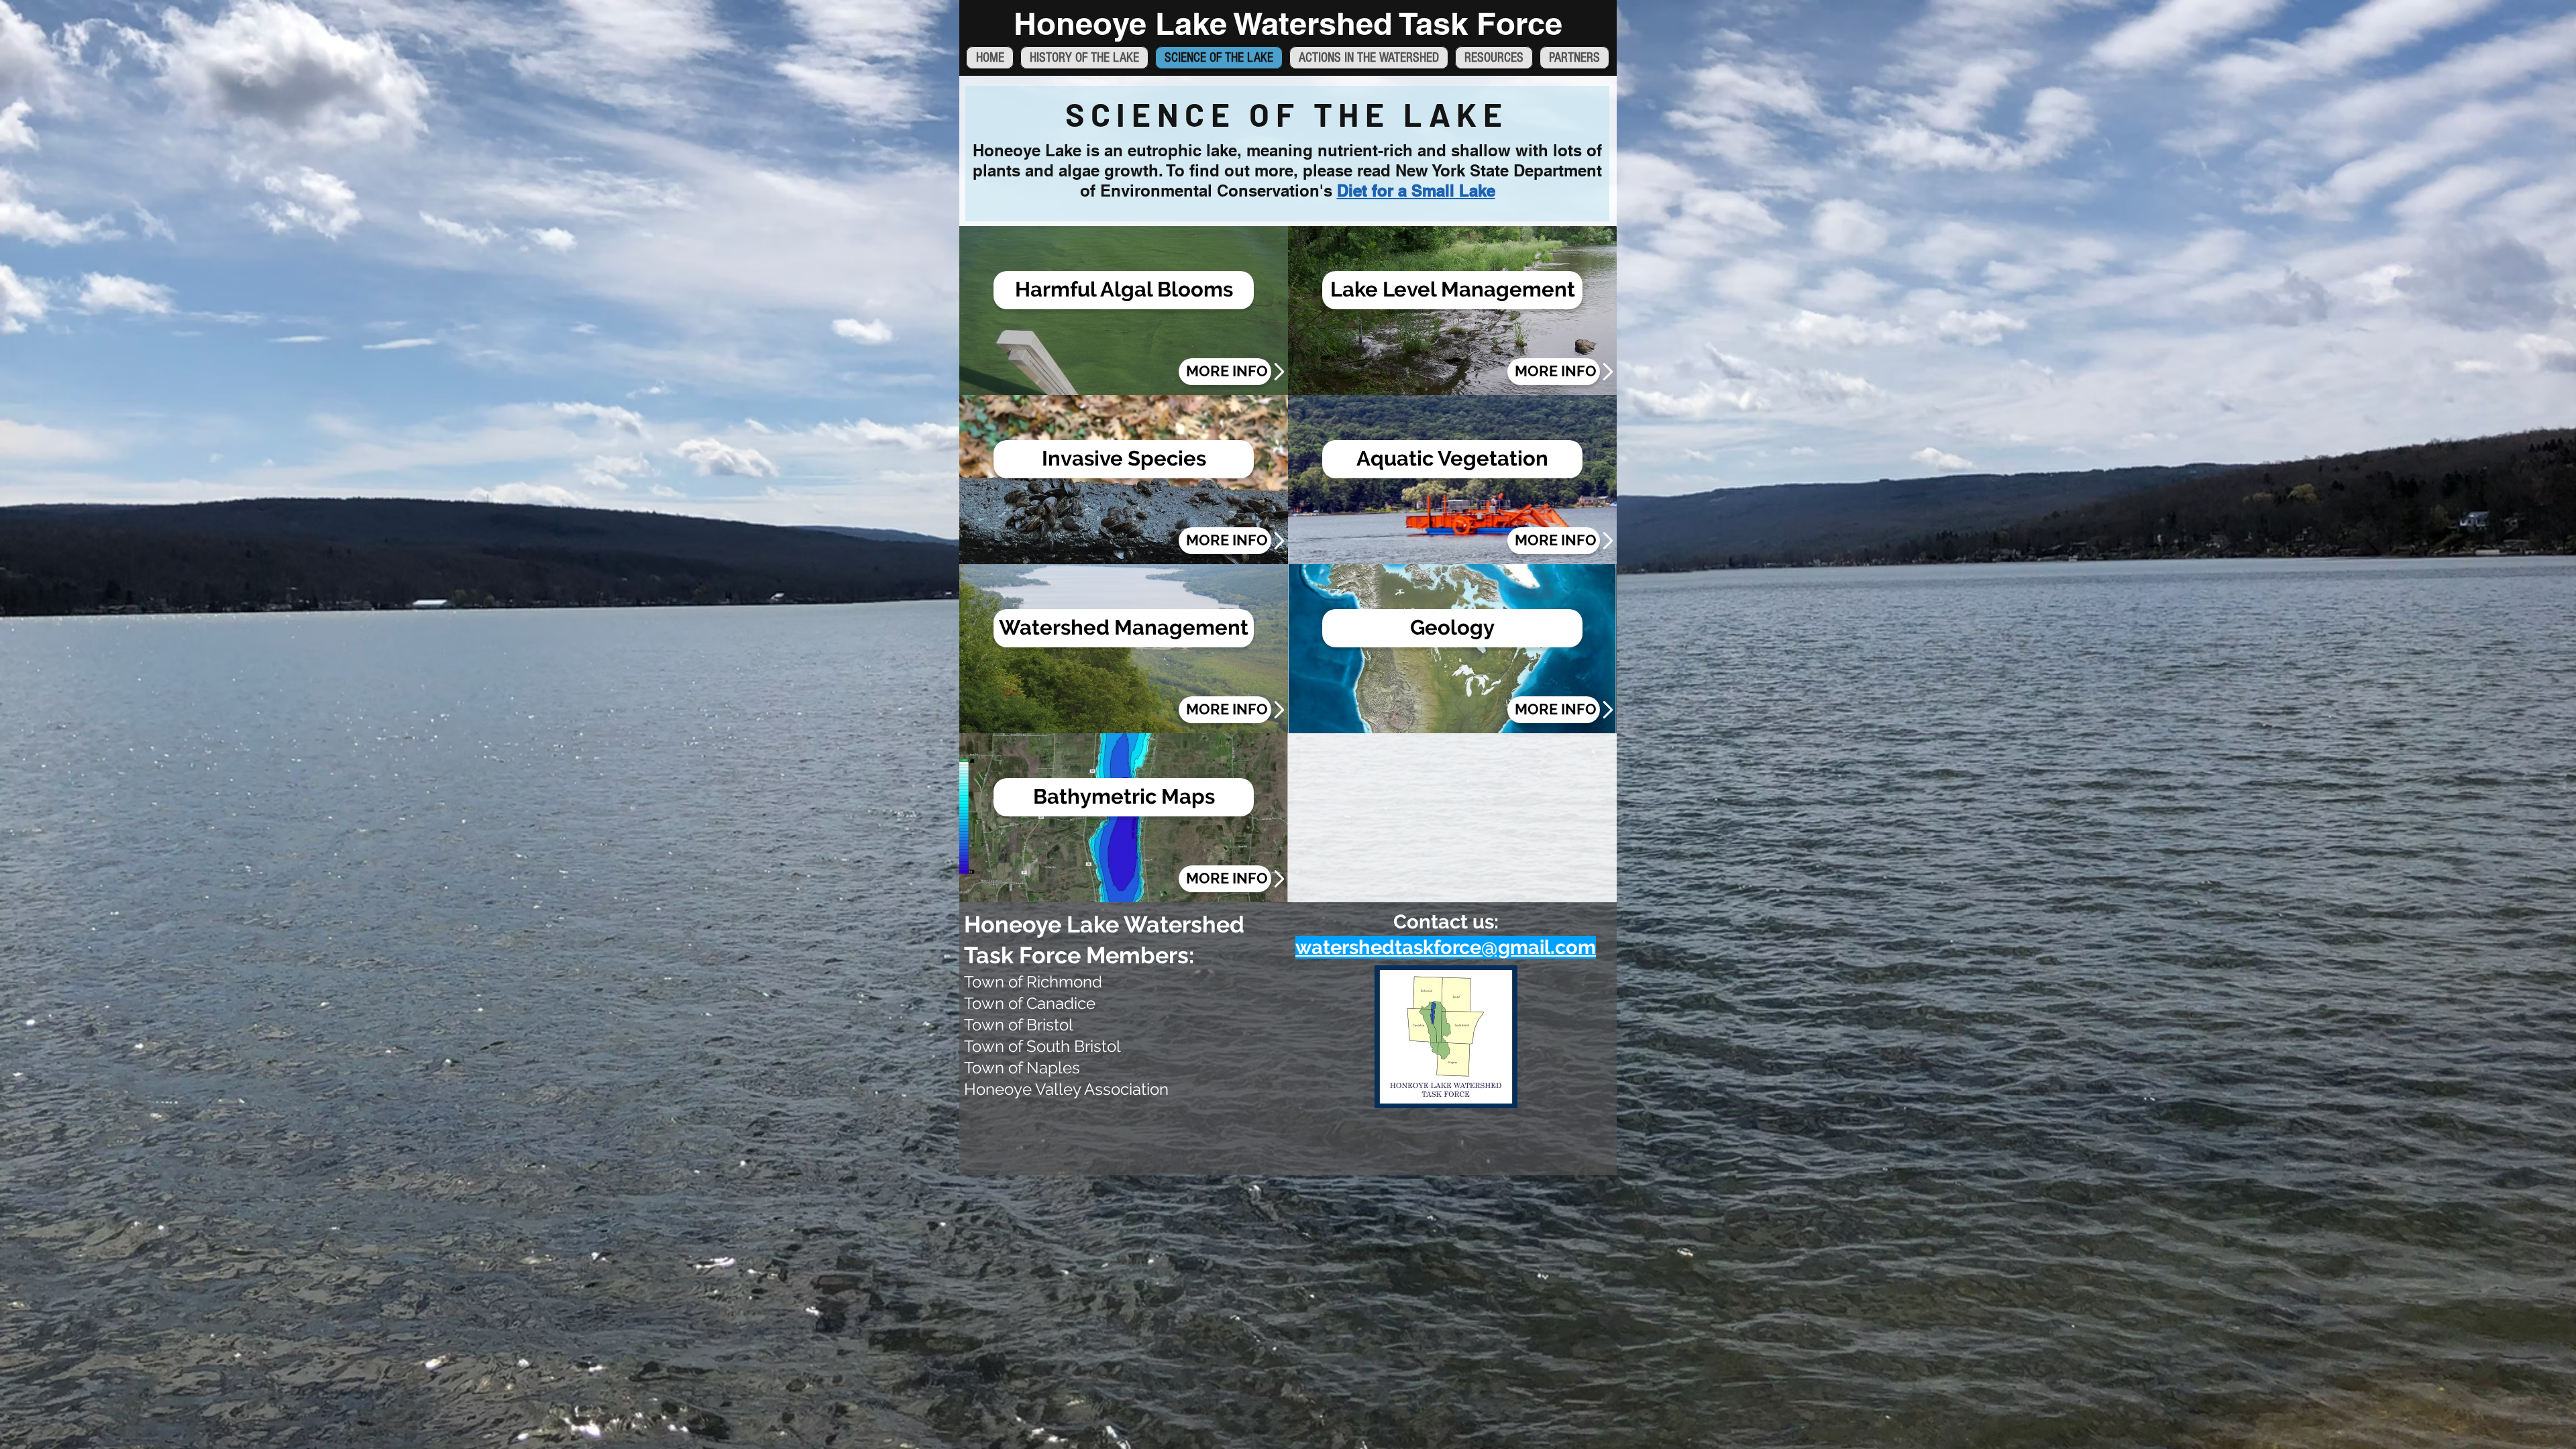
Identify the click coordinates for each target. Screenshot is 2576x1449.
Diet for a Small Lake (1416, 191)
